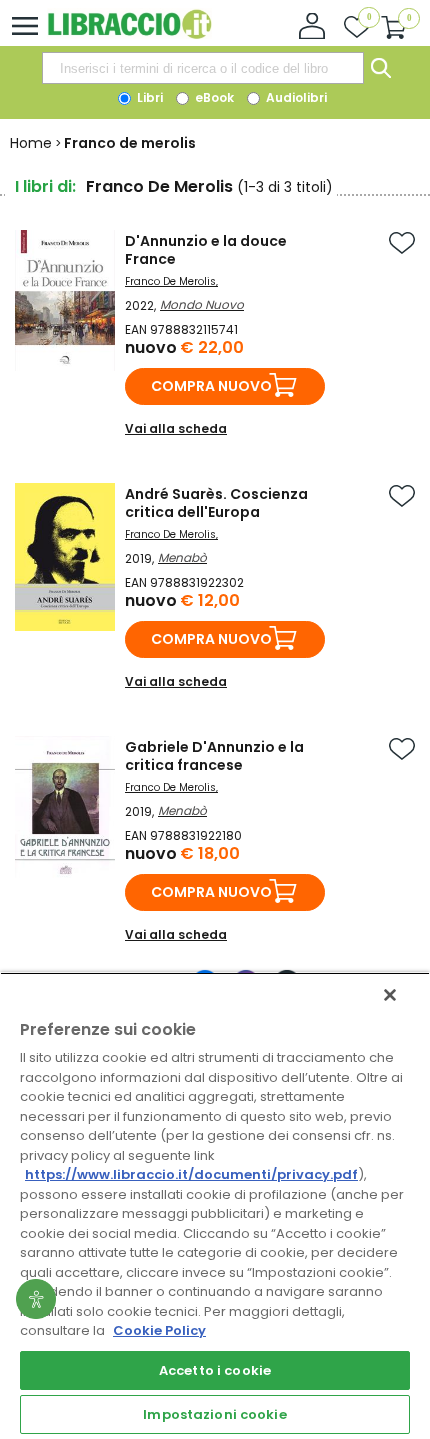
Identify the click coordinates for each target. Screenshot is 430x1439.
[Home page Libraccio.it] (129, 34)
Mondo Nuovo (202, 304)
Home (31, 143)
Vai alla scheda (176, 428)
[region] (215, 1205)
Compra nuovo (211, 386)
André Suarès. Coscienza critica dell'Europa (216, 503)
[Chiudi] (390, 995)
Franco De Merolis (170, 281)
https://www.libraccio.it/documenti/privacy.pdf (191, 1174)
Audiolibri (295, 97)
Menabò (182, 557)
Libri (148, 97)
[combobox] (203, 68)
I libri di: (45, 186)
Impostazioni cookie (214, 1414)
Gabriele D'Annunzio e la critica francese (214, 756)
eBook (213, 97)
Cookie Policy (159, 1330)
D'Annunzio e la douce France (206, 250)
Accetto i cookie (215, 1370)
